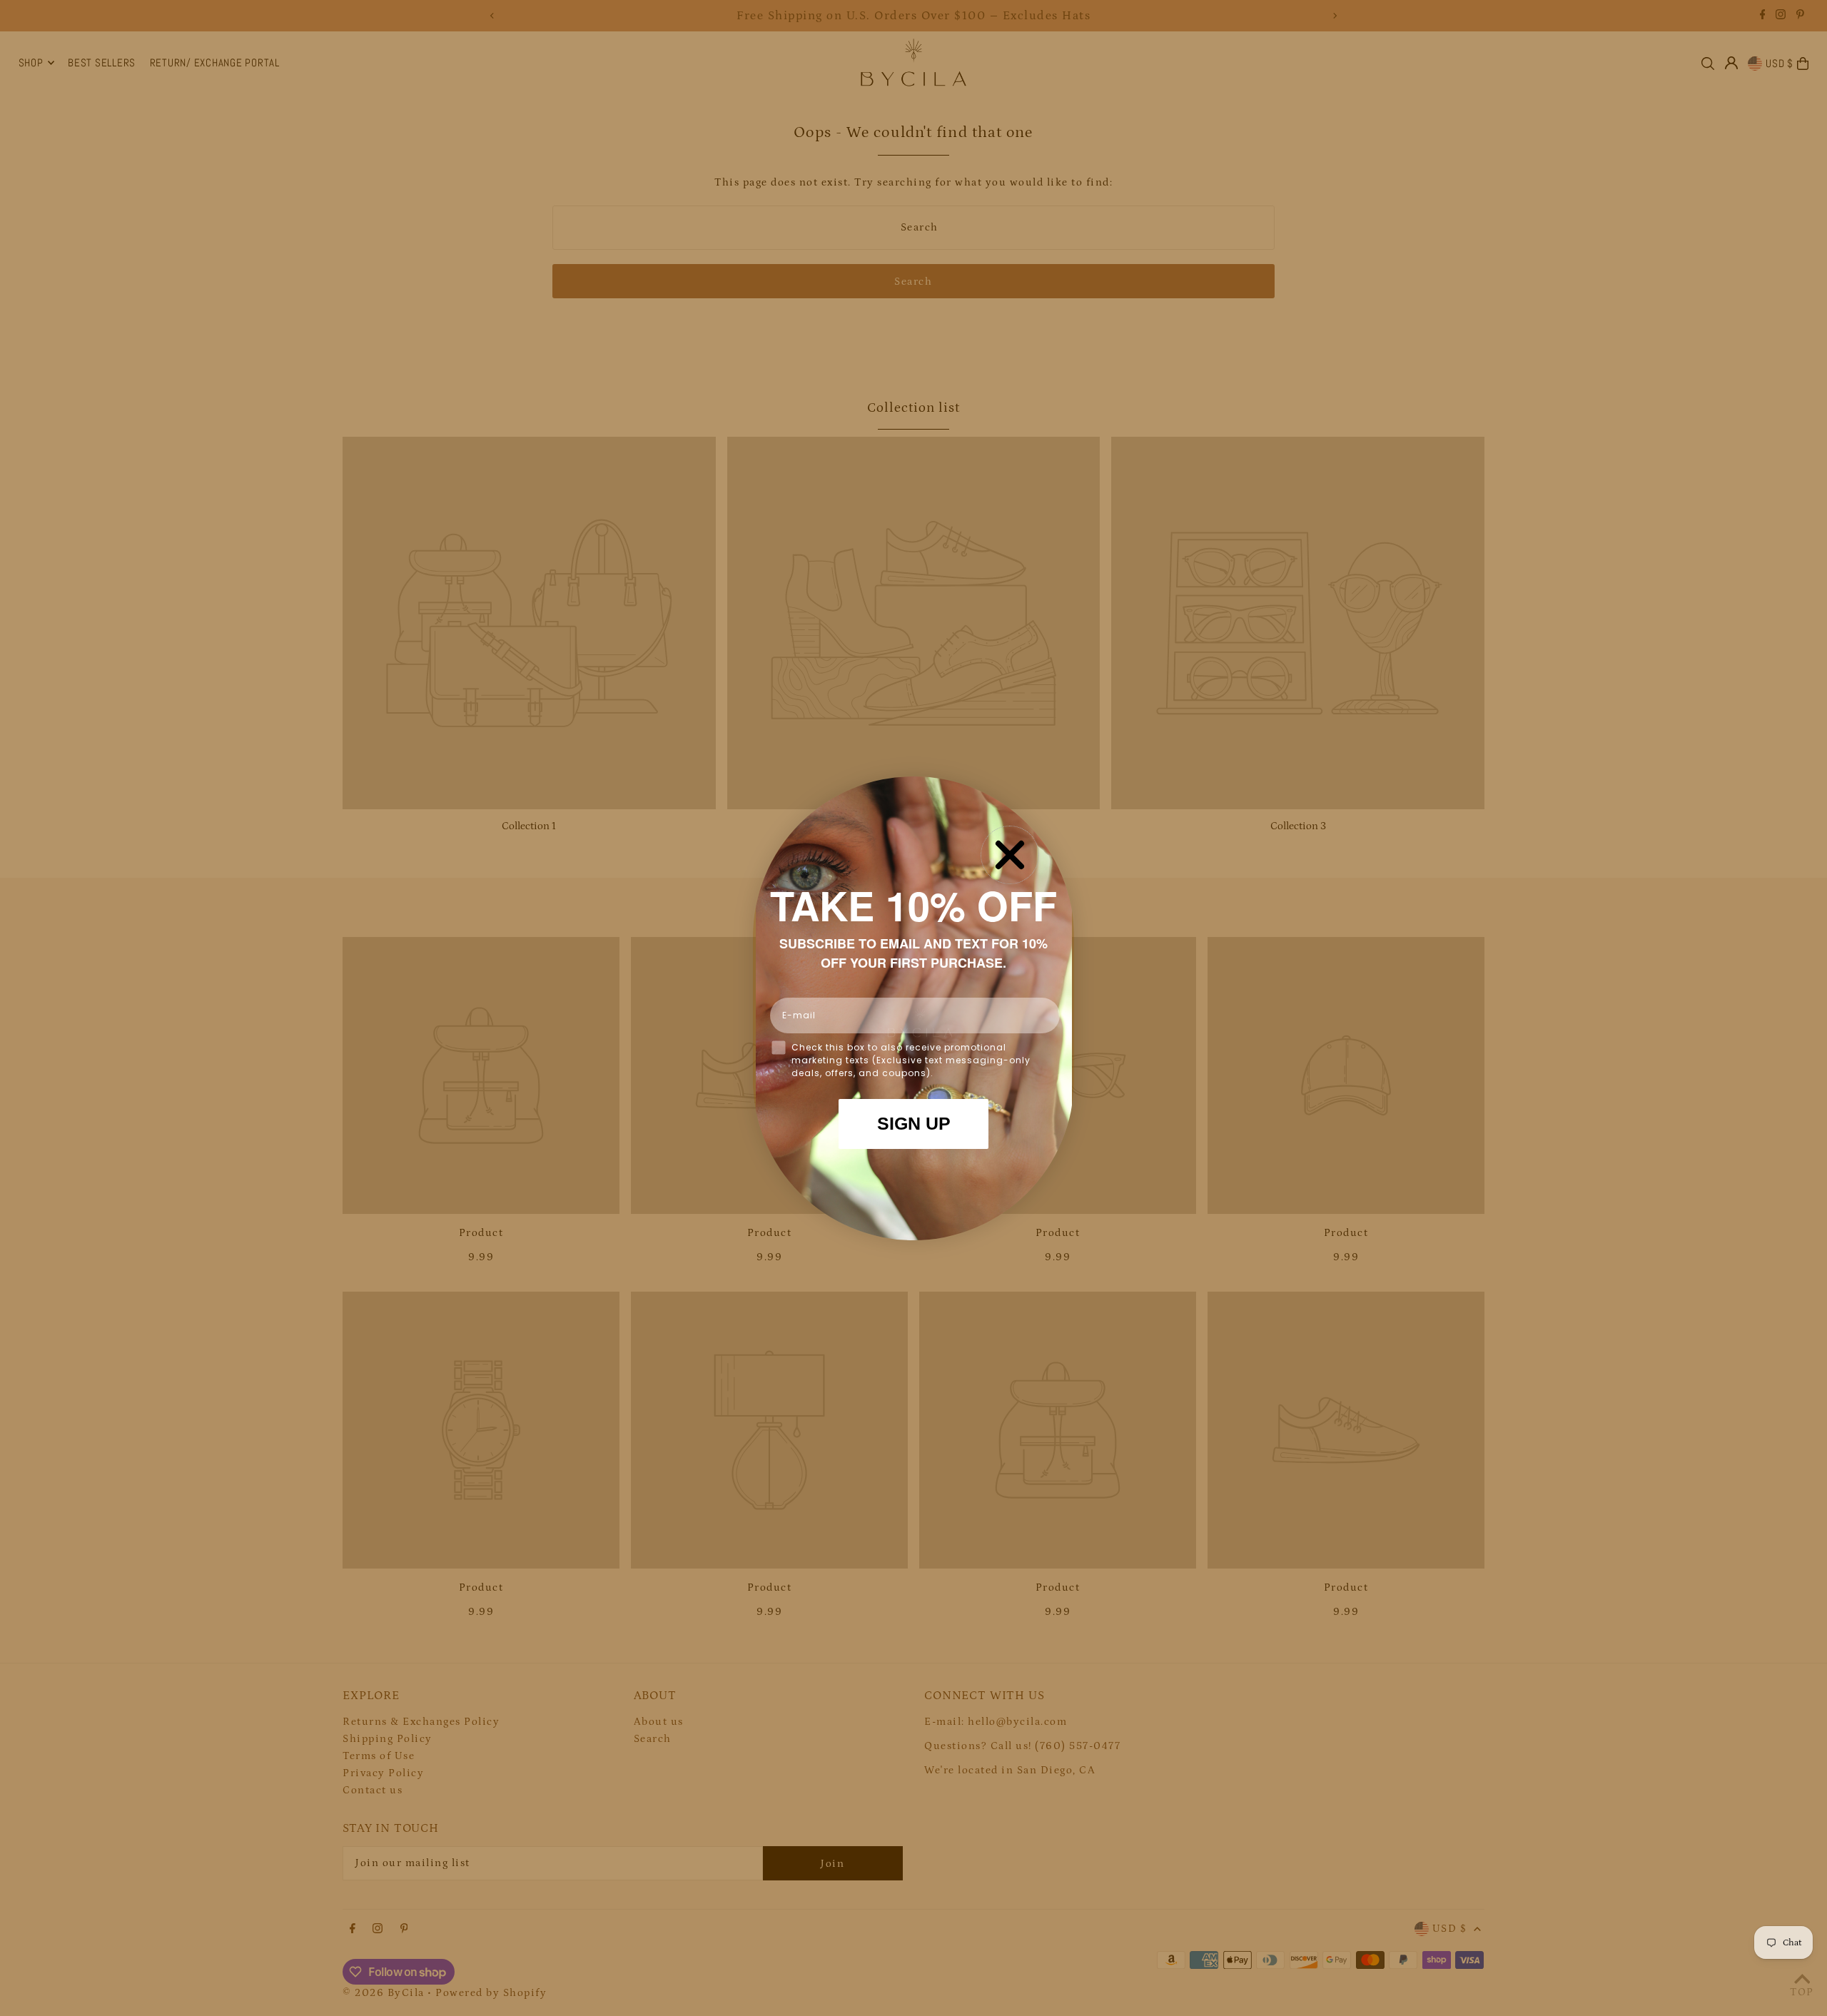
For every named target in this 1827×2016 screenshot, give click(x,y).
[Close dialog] (1010, 855)
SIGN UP (914, 1123)
